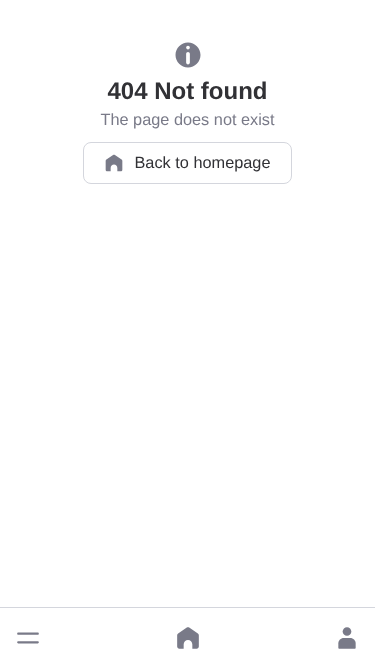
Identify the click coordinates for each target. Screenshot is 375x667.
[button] (28, 638)
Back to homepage (202, 163)
